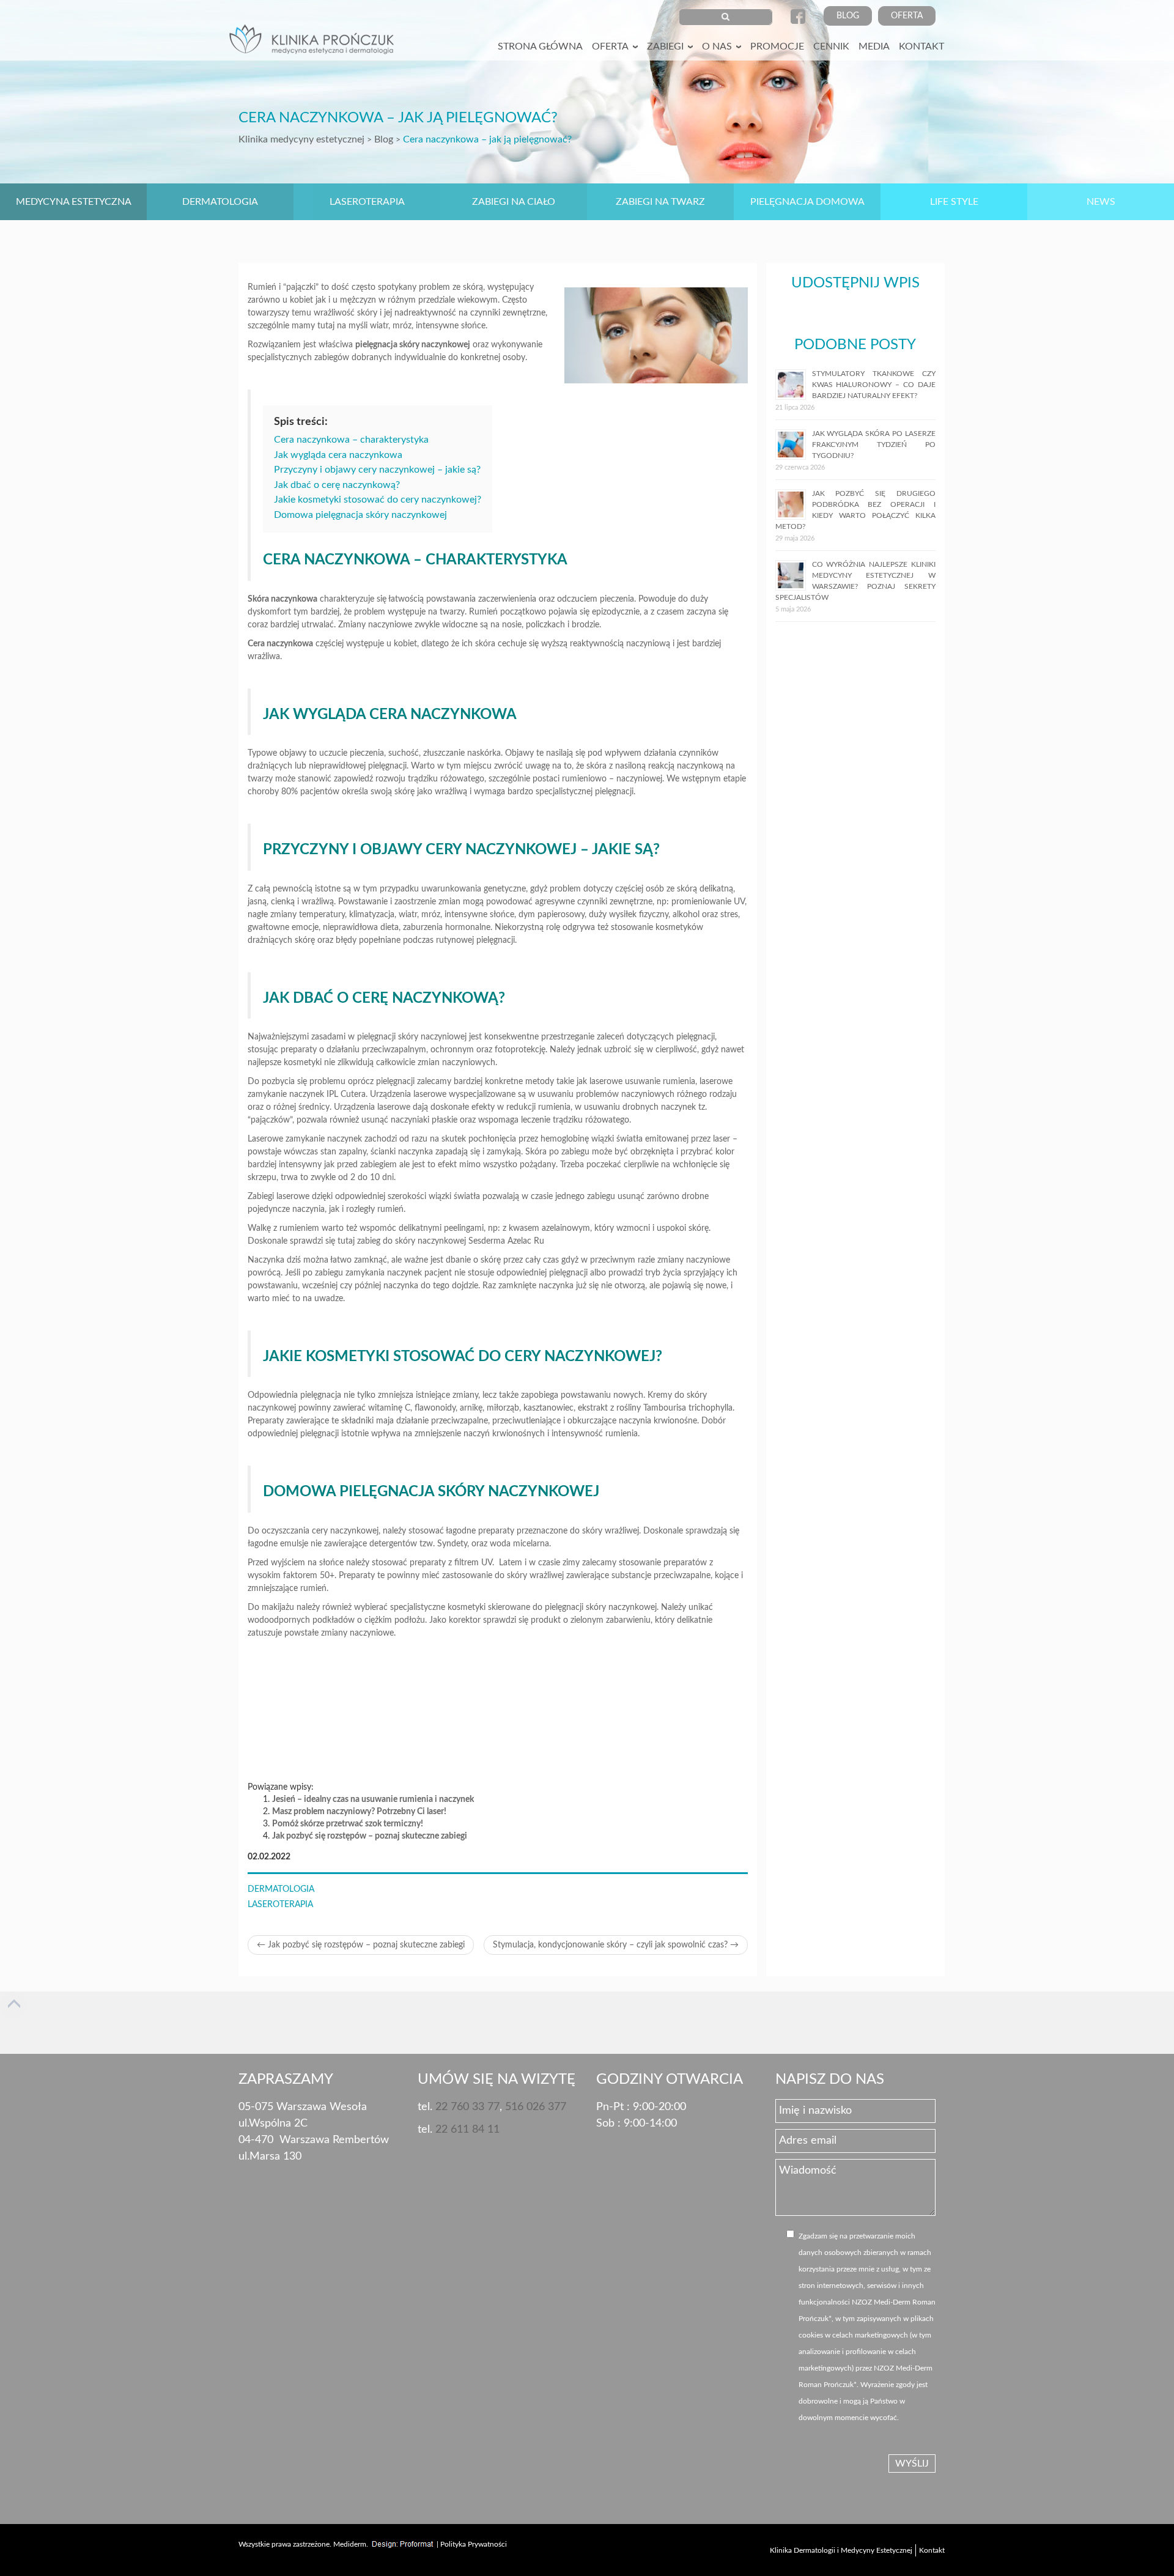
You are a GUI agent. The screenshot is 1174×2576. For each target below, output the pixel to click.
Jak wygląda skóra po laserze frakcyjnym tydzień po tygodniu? (874, 445)
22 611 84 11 (467, 2130)
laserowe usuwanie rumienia (642, 1082)
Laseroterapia (280, 1905)
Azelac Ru (526, 1241)
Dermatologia (281, 1889)
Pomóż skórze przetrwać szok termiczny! (348, 1824)
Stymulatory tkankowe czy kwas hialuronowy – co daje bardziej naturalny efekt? (874, 385)
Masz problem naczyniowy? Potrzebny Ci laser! (359, 1812)
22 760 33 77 (467, 2107)
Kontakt (921, 46)
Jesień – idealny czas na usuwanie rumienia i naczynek (373, 1799)
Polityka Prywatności (474, 2544)
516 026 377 (536, 2107)
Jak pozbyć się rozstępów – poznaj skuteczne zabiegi (370, 1836)
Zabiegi (665, 46)
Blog (848, 16)
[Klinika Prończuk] (315, 43)
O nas (717, 46)
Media (874, 46)
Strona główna (540, 46)
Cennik (831, 46)
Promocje (777, 46)
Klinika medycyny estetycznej (301, 139)
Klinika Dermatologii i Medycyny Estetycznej (841, 2550)
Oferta (907, 16)
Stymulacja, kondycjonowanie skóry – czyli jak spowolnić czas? (616, 1945)
